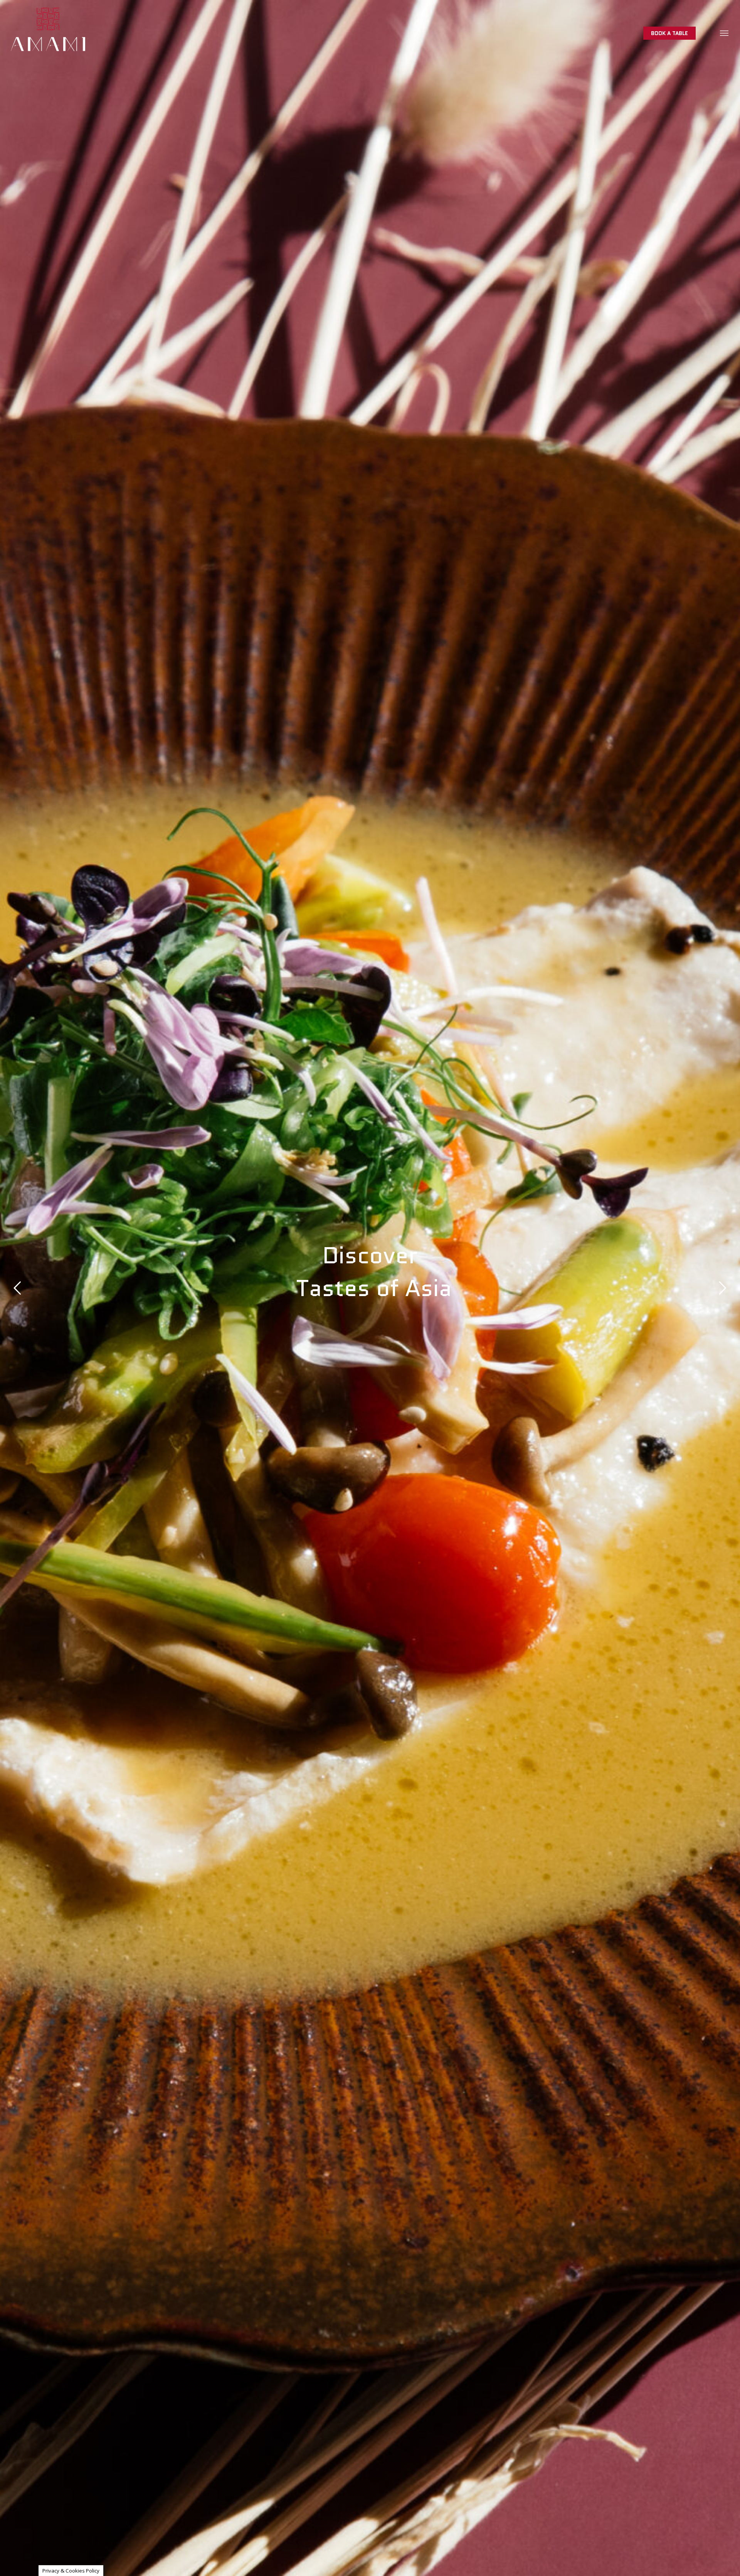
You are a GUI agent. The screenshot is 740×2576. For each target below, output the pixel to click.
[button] (725, 33)
